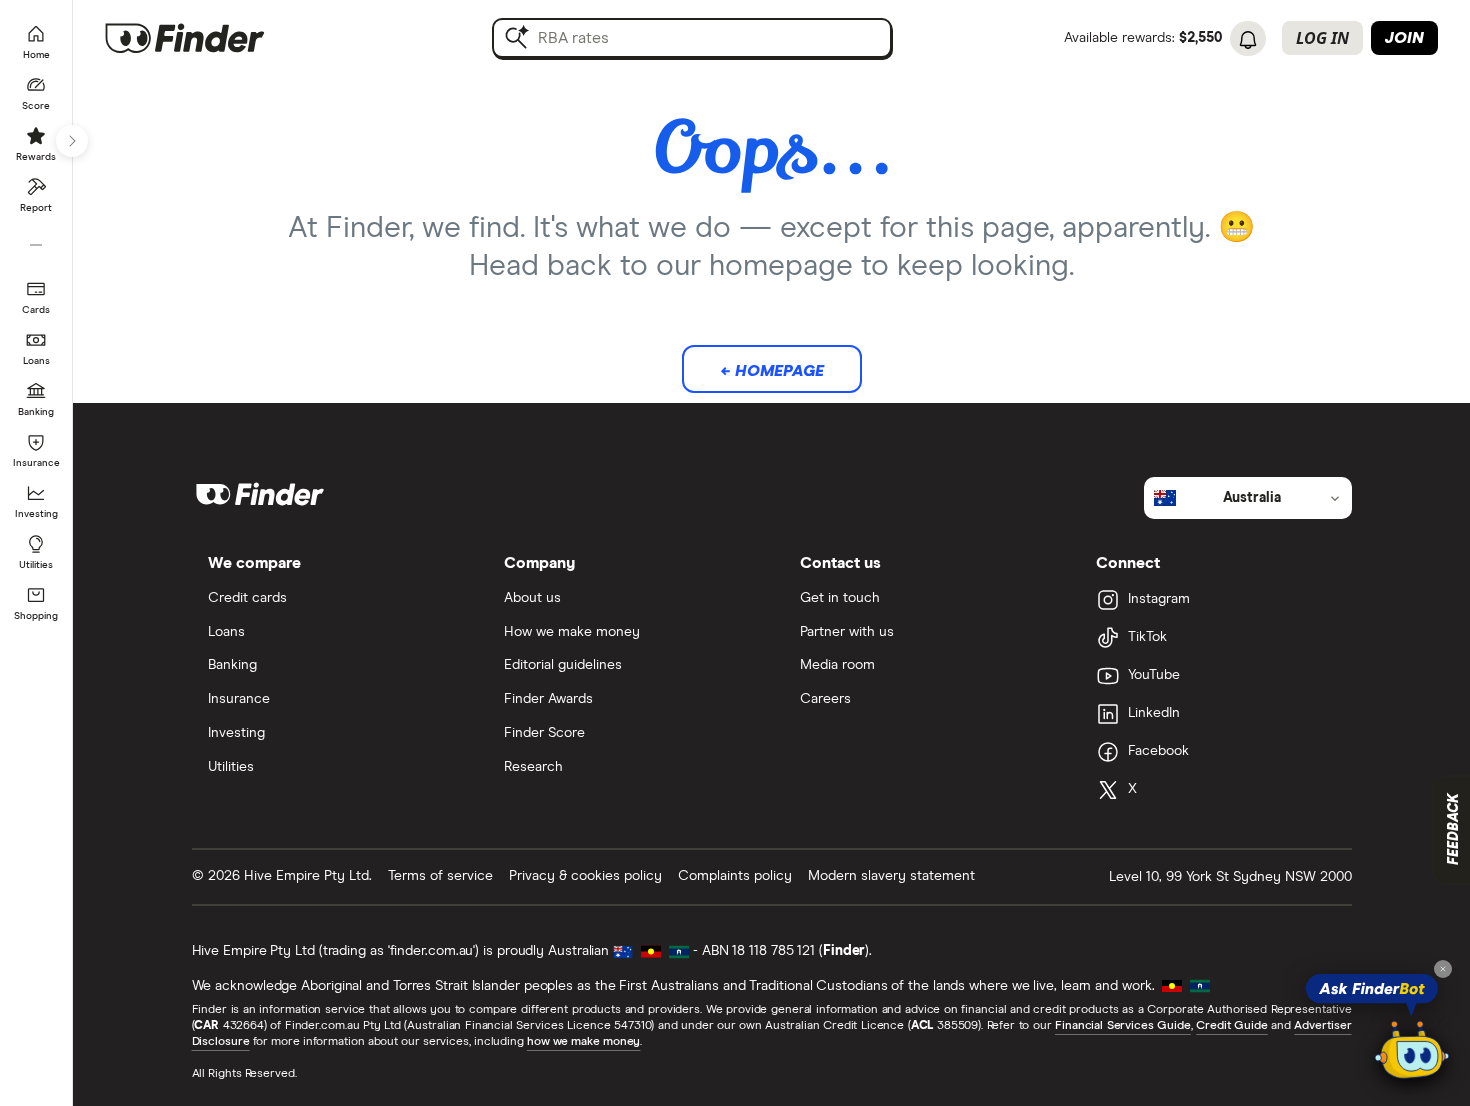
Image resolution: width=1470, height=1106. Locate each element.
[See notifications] (1248, 40)
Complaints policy (735, 876)
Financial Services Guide (1123, 1026)
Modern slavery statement (891, 876)
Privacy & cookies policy (585, 876)
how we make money (583, 1042)
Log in (1322, 38)
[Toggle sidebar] (72, 141)
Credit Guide (1231, 1026)
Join (1404, 38)
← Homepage (772, 371)
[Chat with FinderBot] (1412, 1052)
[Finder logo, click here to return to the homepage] (212, 38)
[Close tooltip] (1443, 969)
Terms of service (440, 876)
